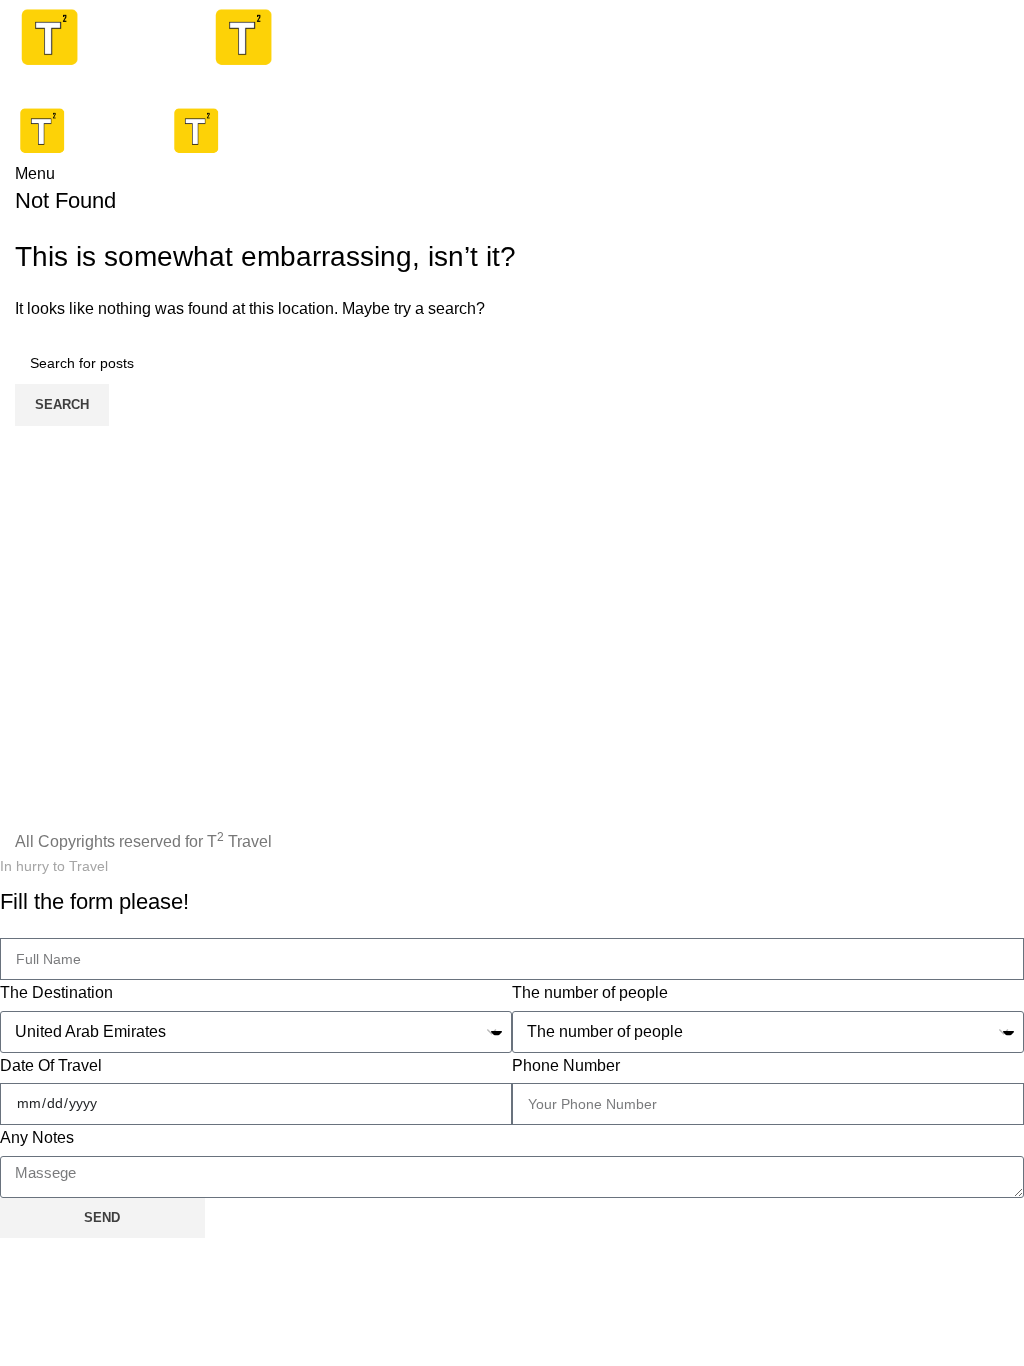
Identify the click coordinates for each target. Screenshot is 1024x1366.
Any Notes (37, 1137)
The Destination (56, 992)
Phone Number (566, 1065)
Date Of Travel (51, 1065)
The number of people (590, 992)
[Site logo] (112, 36)
